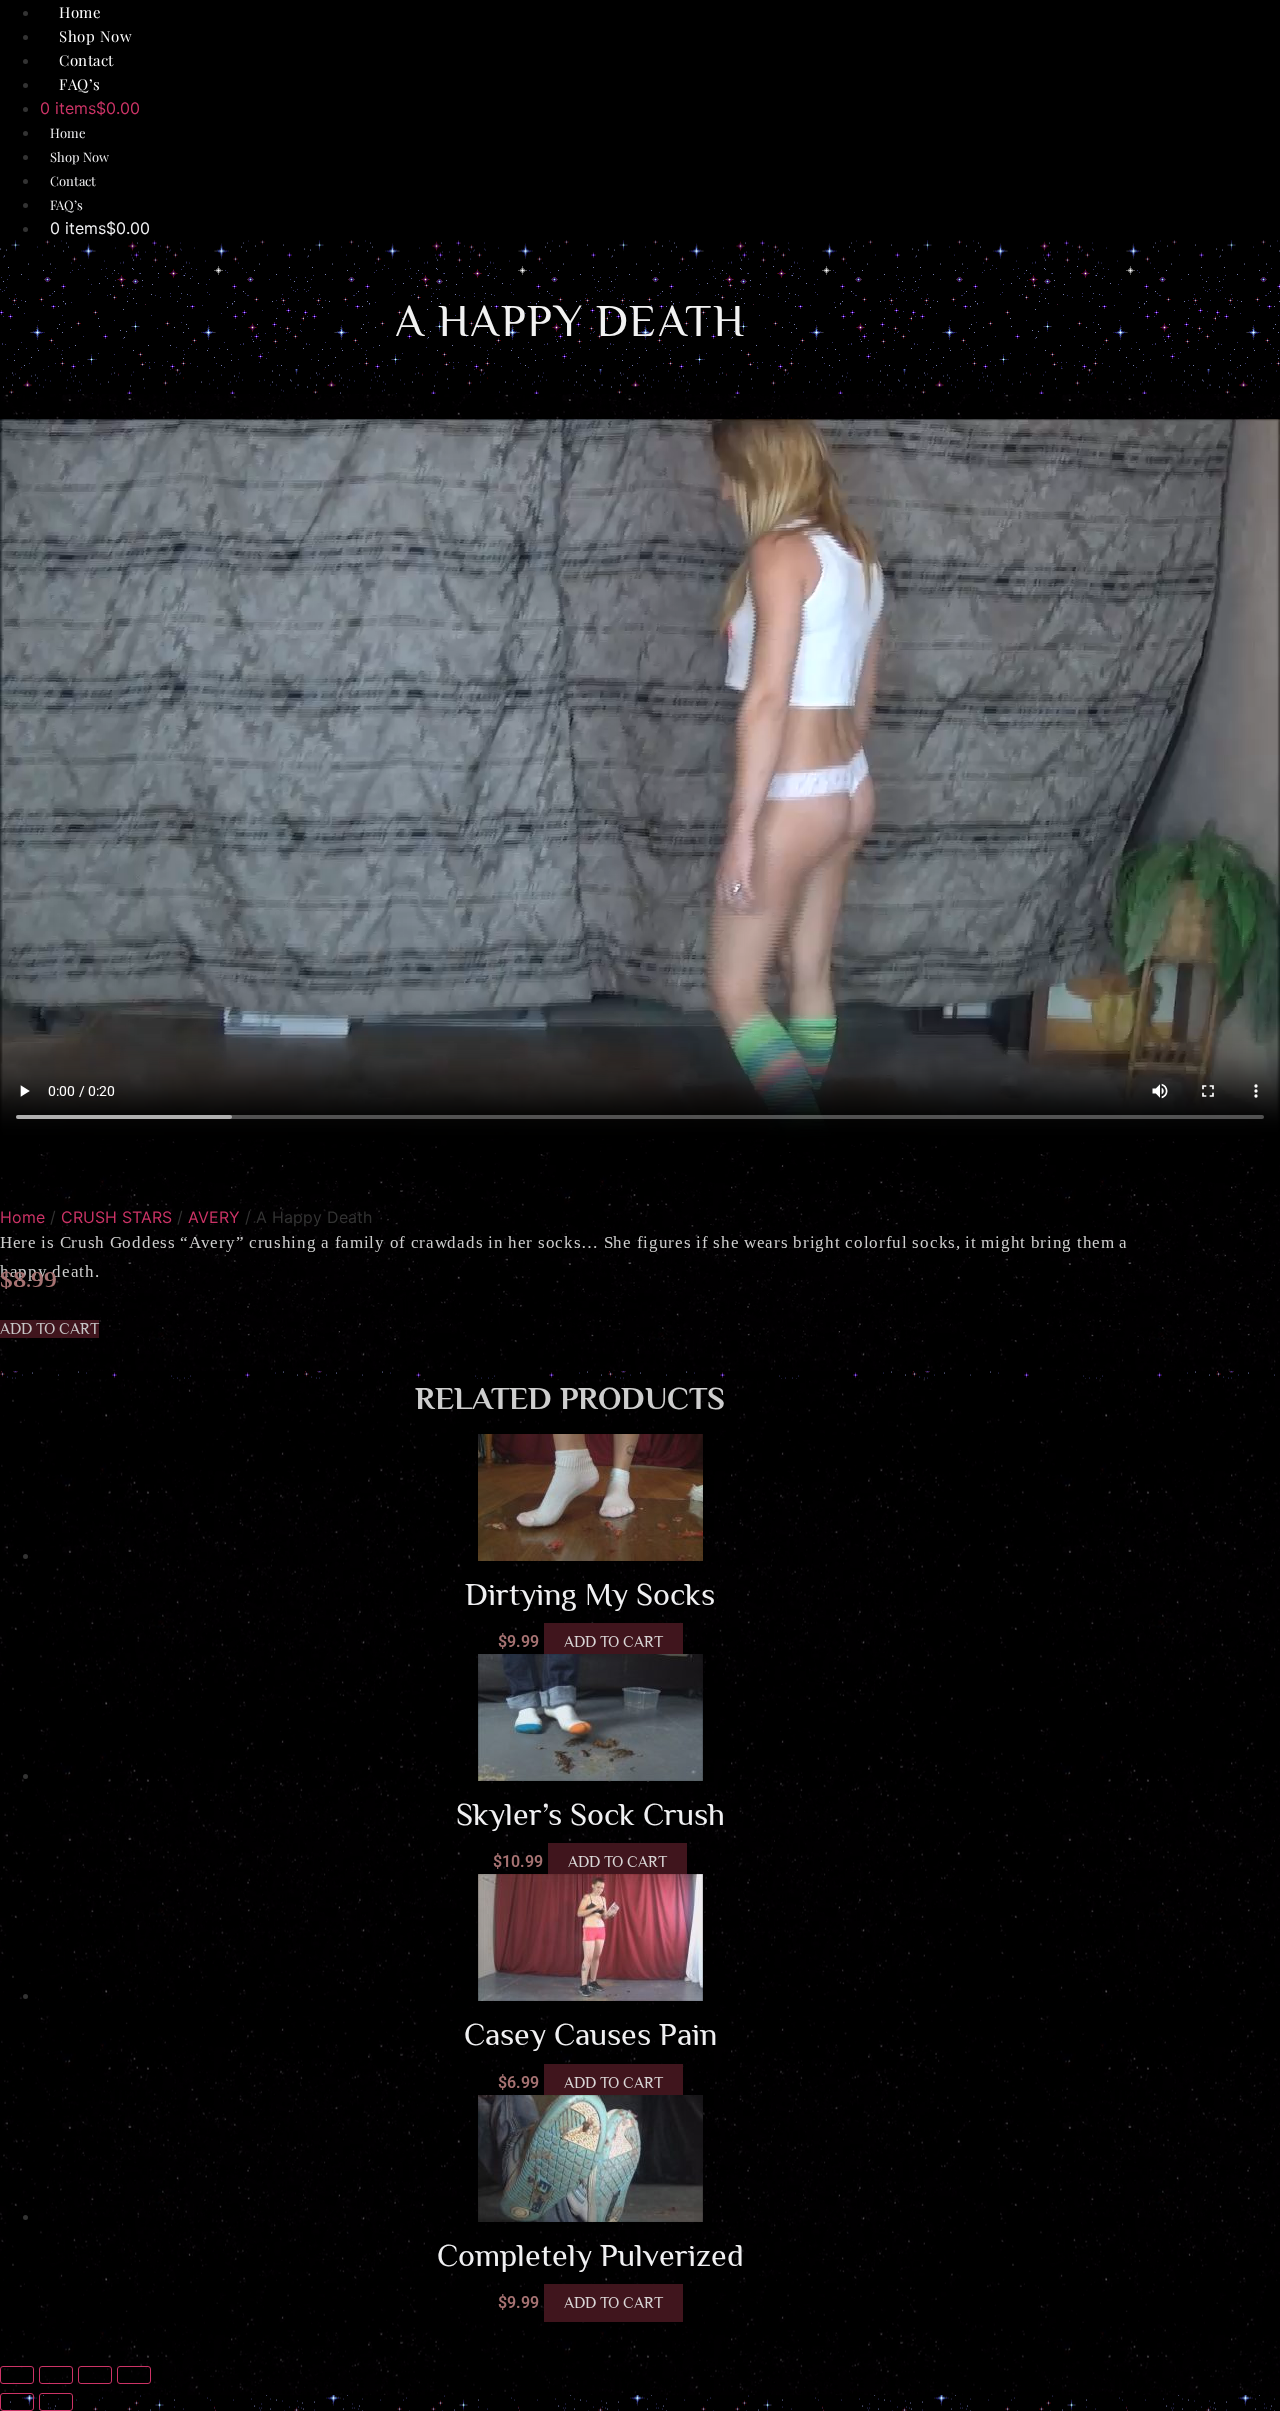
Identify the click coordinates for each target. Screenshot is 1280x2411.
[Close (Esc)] (134, 2375)
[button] (49, 1329)
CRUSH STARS (116, 1217)
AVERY (214, 1217)
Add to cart (613, 1642)
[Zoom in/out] (17, 2375)
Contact (73, 180)
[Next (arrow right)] (56, 2402)
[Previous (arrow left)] (17, 2402)
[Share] (95, 2375)
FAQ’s (80, 84)
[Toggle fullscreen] (56, 2375)
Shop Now (79, 156)
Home (68, 132)
